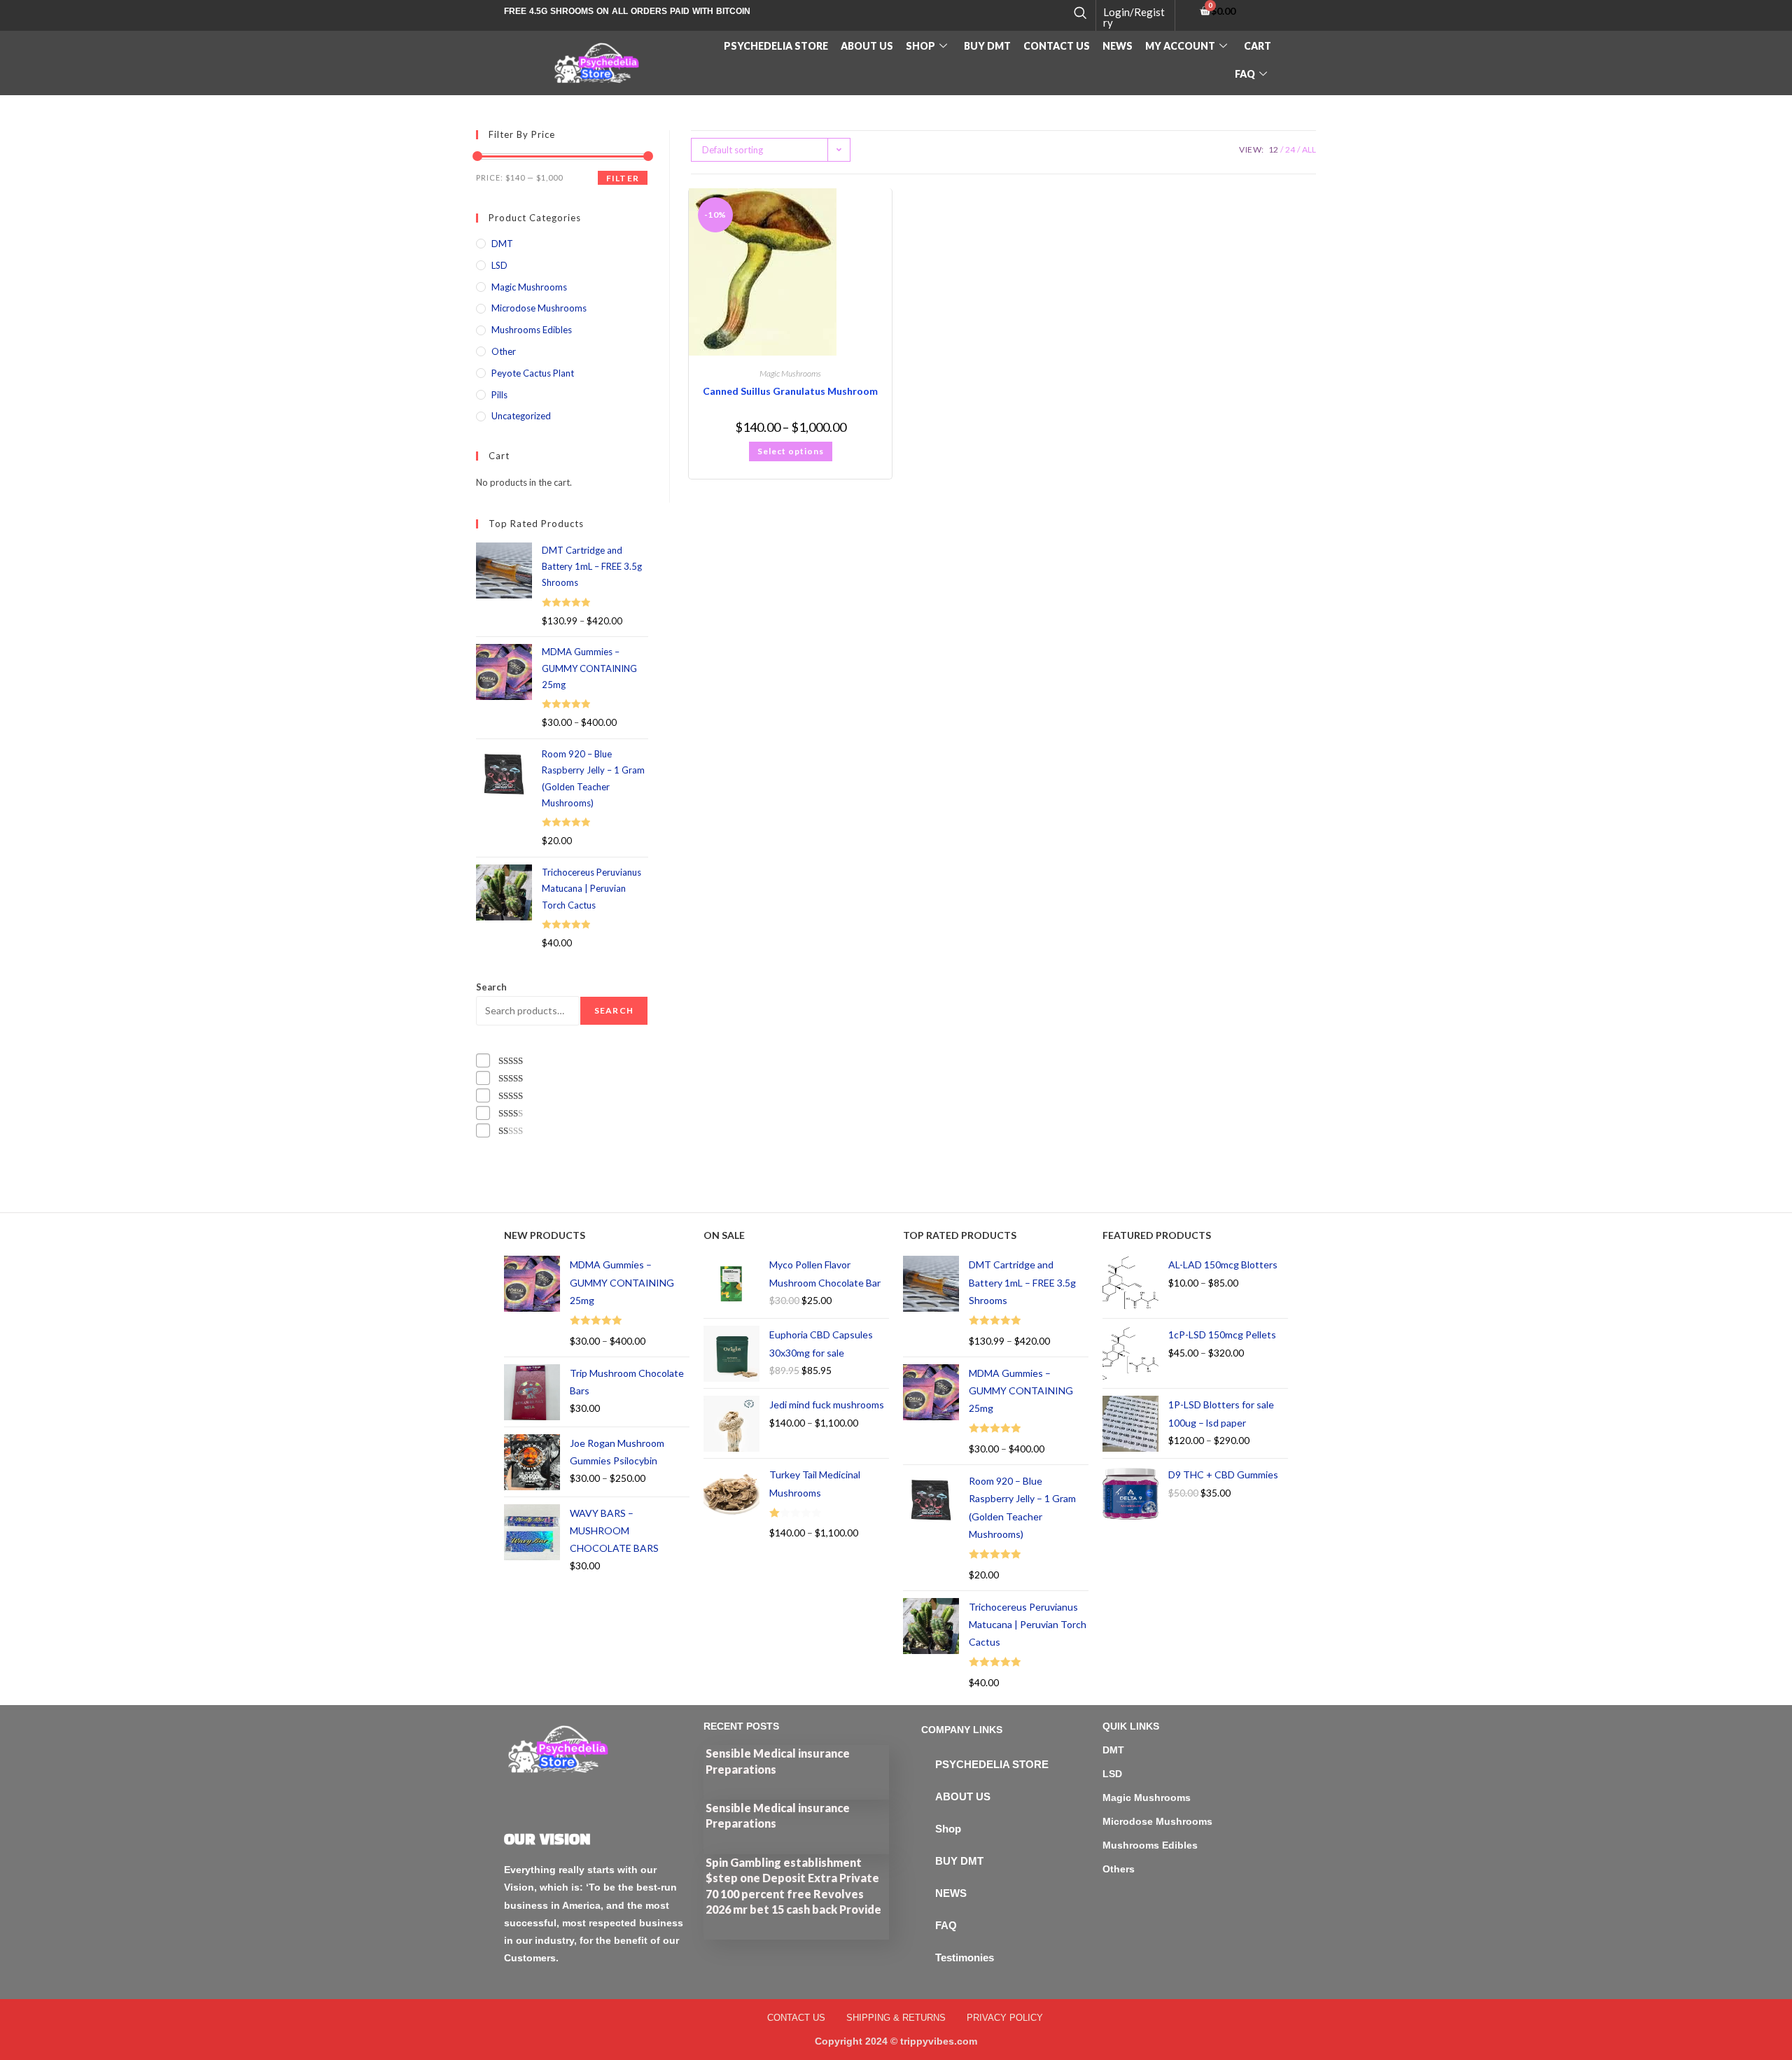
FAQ (1245, 74)
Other (504, 351)
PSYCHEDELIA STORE (776, 46)
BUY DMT (987, 46)
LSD (499, 265)
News (1118, 46)
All (1309, 149)
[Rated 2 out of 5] (511, 1113)
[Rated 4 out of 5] (511, 1078)
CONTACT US (1057, 46)
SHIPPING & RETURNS (896, 2018)
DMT (502, 244)
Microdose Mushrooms (539, 308)
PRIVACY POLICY (1005, 2018)
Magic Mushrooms (790, 373)
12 (1273, 149)
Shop (948, 1829)
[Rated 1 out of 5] (511, 1131)
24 (1290, 149)
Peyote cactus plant (533, 373)
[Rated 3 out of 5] (511, 1096)
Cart (1258, 46)
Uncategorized (521, 416)
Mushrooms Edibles (532, 330)
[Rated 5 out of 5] (511, 1061)
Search (491, 987)
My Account (1180, 46)
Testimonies (965, 1957)
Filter (623, 178)
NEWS (951, 1893)
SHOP (920, 46)
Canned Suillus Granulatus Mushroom (790, 391)
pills (499, 395)
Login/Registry (1134, 17)
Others (1119, 1869)
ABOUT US (867, 46)
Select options (791, 451)
